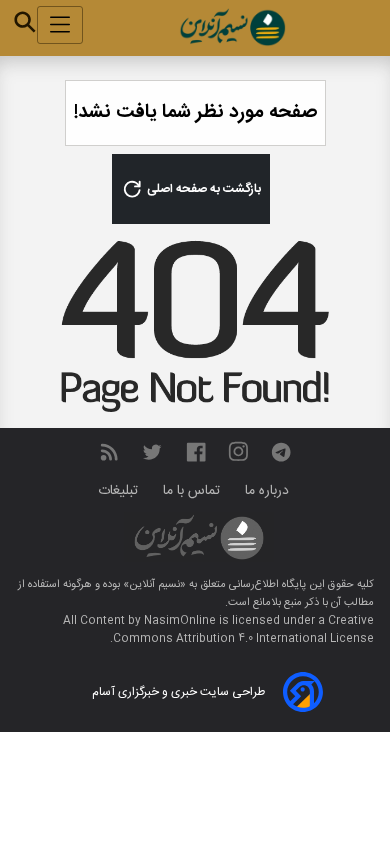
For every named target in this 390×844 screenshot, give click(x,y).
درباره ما (269, 491)
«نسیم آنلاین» (153, 585)
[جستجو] (25, 22)
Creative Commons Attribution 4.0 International (243, 630)
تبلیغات (120, 491)
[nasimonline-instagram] (238, 452)
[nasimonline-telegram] (281, 452)
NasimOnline (180, 621)
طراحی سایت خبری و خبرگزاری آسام (178, 692)
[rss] (109, 452)
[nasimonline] (196, 452)
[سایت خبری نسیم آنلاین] (232, 27)
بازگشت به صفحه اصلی (202, 189)
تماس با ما (193, 491)
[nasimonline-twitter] (152, 452)
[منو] (60, 25)
